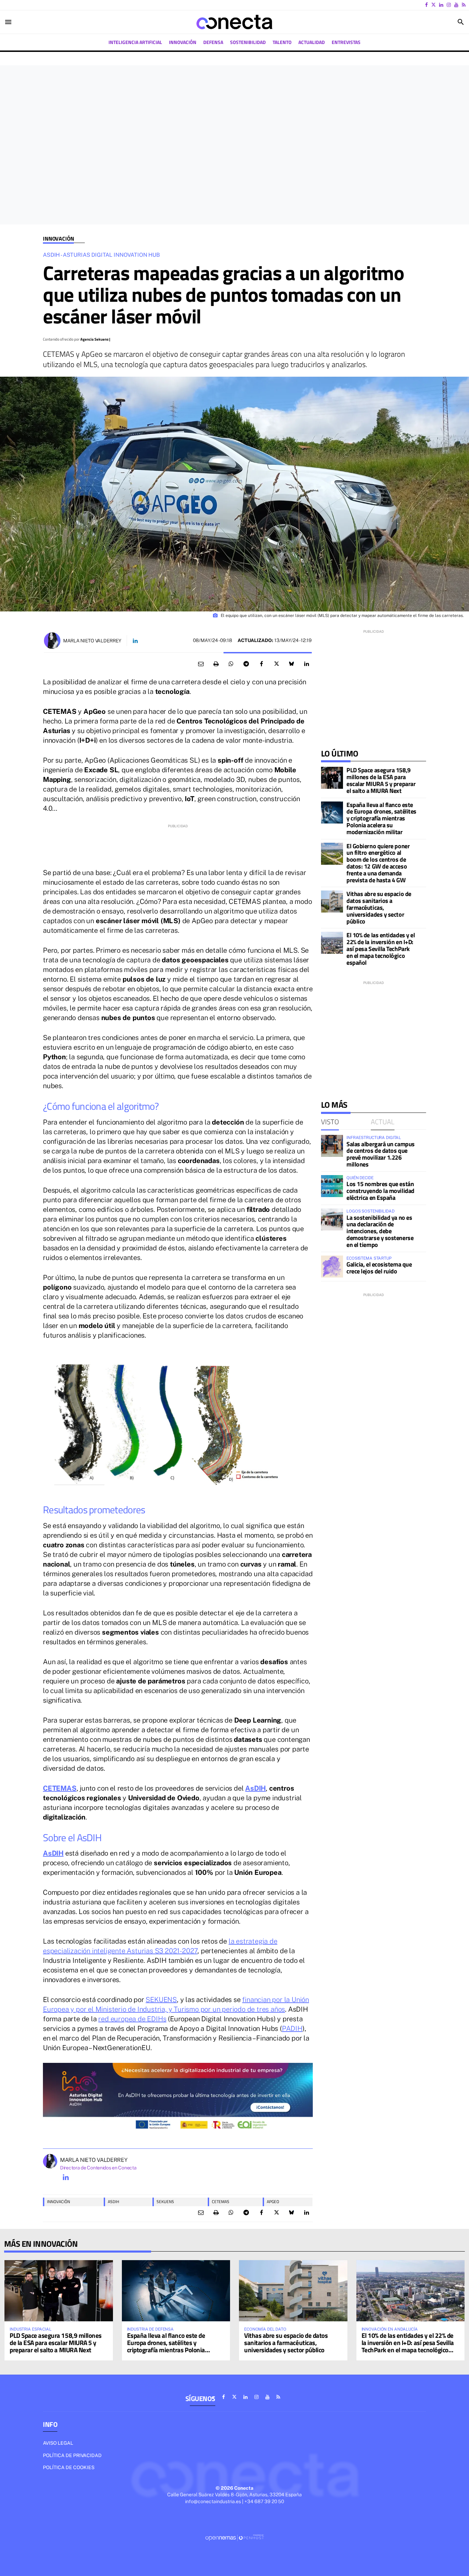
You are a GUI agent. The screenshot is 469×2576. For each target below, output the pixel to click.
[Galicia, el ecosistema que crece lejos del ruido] (332, 1267)
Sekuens (165, 2202)
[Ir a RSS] (464, 5)
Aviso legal (58, 2443)
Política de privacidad (72, 2455)
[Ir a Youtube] (456, 5)
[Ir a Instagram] (449, 5)
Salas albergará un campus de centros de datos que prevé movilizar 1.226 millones (381, 1154)
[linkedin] (66, 2177)
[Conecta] (235, 22)
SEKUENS (161, 2000)
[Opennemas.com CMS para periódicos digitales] (235, 2537)
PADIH (292, 2028)
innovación (59, 2202)
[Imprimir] (216, 664)
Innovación (58, 239)
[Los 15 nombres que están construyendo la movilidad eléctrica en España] (332, 1186)
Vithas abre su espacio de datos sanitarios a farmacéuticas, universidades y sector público (379, 907)
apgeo (273, 2202)
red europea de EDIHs (132, 2019)
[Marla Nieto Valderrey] (52, 641)
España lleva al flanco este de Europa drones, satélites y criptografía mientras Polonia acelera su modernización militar (381, 818)
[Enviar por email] (201, 664)
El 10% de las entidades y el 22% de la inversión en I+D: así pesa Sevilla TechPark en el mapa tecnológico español (381, 949)
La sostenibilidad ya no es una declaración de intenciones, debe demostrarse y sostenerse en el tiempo (380, 1231)
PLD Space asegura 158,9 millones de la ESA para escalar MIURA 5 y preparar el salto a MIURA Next (381, 780)
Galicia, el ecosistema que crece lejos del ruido (379, 1268)
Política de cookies (69, 2467)
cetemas (221, 2202)
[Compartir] (231, 664)
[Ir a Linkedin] (441, 5)
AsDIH (255, 1788)
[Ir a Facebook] (426, 5)
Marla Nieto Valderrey (92, 641)
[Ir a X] (433, 5)
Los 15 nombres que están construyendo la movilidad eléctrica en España (380, 1191)
